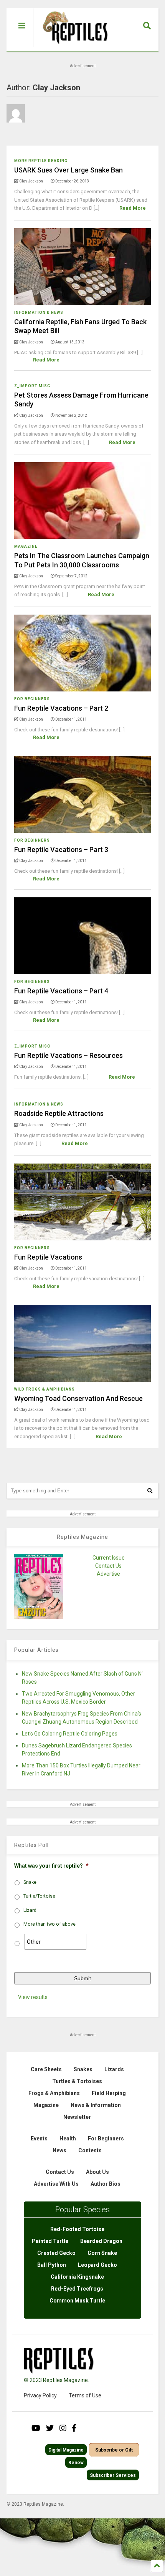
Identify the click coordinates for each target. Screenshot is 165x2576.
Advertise (108, 1574)
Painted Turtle (50, 2241)
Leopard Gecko (97, 2265)
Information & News (39, 312)
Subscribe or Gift (114, 2450)
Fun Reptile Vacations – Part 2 (61, 708)
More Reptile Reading (41, 161)
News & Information (96, 2105)
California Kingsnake (77, 2277)
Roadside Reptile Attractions (59, 1113)
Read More (133, 208)
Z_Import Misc (32, 386)
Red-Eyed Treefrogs (77, 2289)
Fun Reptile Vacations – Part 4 (61, 991)
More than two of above (49, 1924)
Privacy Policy (40, 2395)
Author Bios (106, 2184)
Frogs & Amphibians (54, 2093)
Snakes (83, 2069)
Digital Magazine (66, 2450)
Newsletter (77, 2117)
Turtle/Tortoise (39, 1896)
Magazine (26, 546)
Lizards (114, 2069)
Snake (30, 1882)
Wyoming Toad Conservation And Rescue (78, 1398)
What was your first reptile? (51, 1866)
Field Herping (109, 2093)
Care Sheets (46, 2069)
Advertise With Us (56, 2184)
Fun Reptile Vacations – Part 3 (61, 850)
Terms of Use (85, 2395)
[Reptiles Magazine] (73, 47)
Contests (90, 2150)
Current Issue (109, 1558)
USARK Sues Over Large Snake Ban (68, 170)
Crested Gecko (56, 2253)
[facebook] (74, 2428)
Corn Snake (102, 2253)
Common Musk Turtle (77, 2301)
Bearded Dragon (101, 2241)
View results (33, 1997)
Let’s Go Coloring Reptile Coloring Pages (70, 1734)
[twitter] (50, 2428)
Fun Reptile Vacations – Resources (68, 1055)
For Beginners (32, 699)
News (59, 2150)
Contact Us (108, 1566)
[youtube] (36, 2428)
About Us (97, 2172)
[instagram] (63, 2428)
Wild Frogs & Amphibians (45, 1389)
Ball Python (52, 2265)
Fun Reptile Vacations (48, 1257)
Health (68, 2138)
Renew (76, 2463)
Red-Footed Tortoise (77, 2229)
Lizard (30, 1910)
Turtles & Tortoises (77, 2081)
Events (39, 2138)
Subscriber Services (113, 2475)
